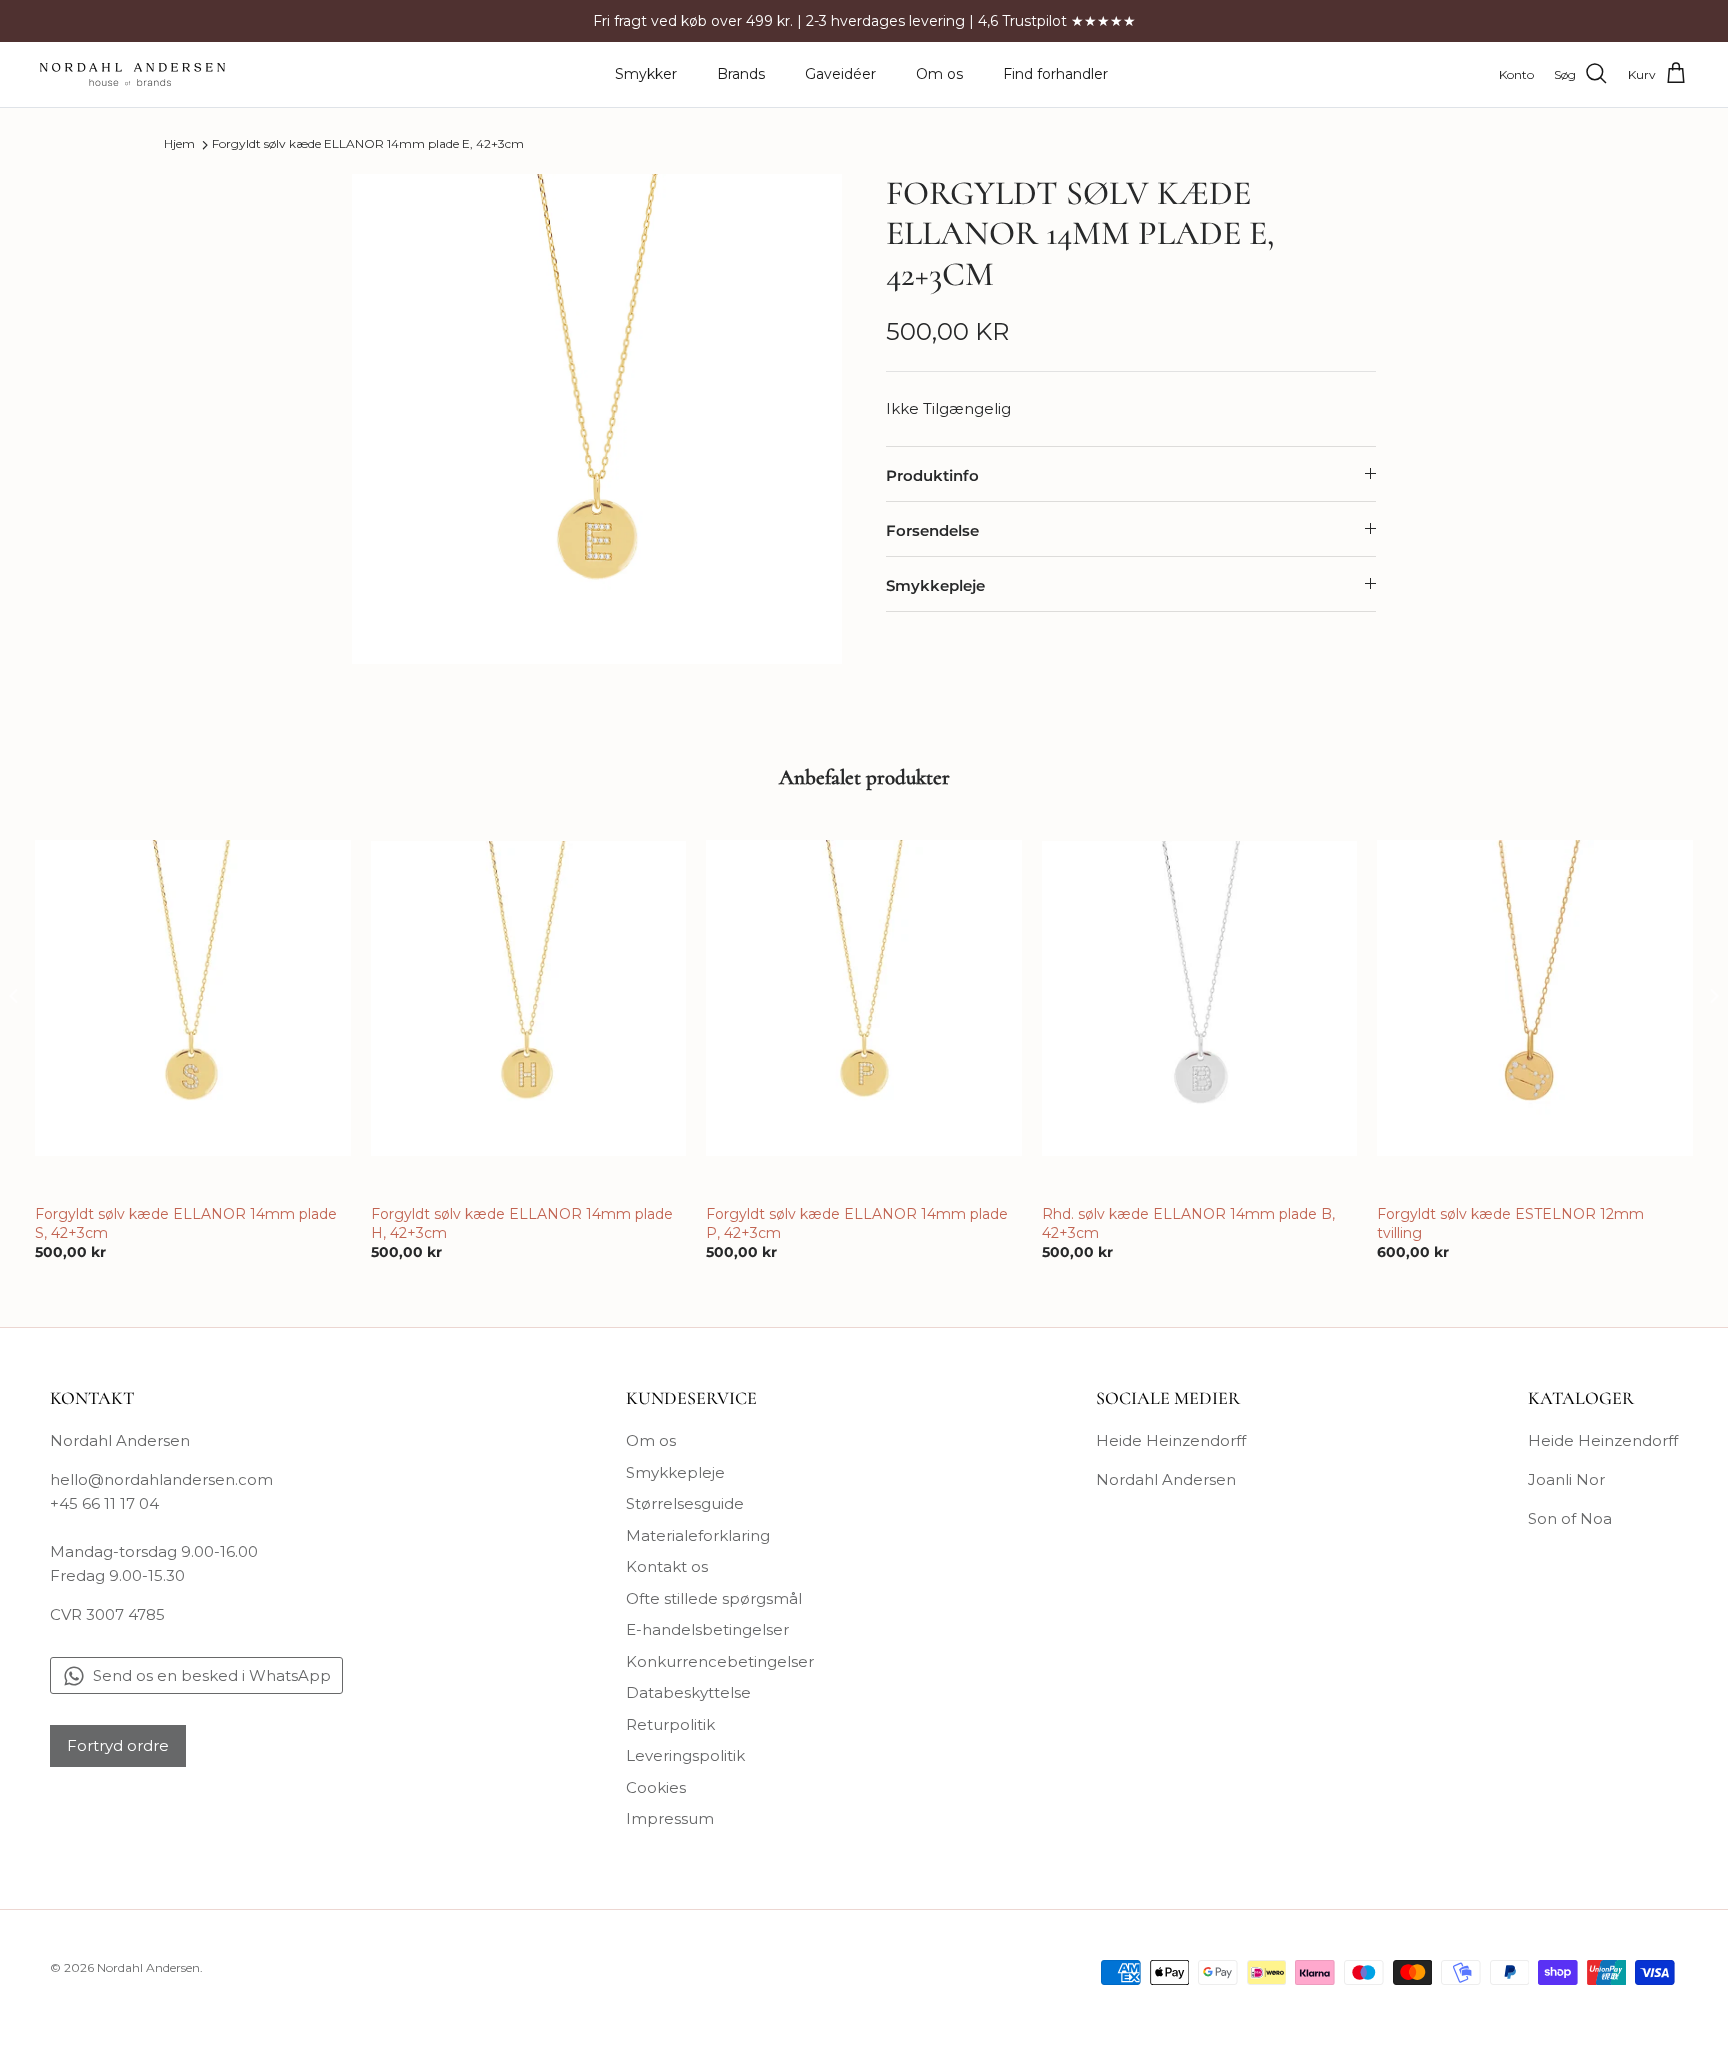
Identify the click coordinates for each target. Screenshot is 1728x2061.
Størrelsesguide (685, 1503)
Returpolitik (670, 1724)
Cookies (656, 1787)
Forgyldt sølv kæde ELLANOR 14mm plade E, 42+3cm (368, 144)
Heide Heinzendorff (1171, 1440)
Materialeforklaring (698, 1535)
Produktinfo (932, 475)
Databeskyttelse (688, 1692)
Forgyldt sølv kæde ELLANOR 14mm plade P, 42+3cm (857, 1223)
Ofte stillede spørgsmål (714, 1598)
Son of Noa (1570, 1518)
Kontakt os (667, 1566)
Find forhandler (1055, 74)
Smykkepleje (935, 585)
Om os (939, 74)
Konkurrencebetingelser (720, 1661)
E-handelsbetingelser (707, 1629)
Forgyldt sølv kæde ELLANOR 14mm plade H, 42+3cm (522, 1223)
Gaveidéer (840, 74)
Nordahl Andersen (1166, 1479)
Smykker (646, 74)
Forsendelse (932, 530)
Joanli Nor (1566, 1479)
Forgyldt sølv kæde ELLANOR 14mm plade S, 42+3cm (186, 1223)
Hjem (179, 144)
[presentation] (14, 995)
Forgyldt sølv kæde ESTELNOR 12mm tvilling (1510, 1223)
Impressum (670, 1818)
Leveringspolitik (685, 1755)
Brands (741, 74)
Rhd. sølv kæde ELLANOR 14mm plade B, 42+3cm (1188, 1223)
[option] (597, 419)
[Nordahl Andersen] (132, 74)
